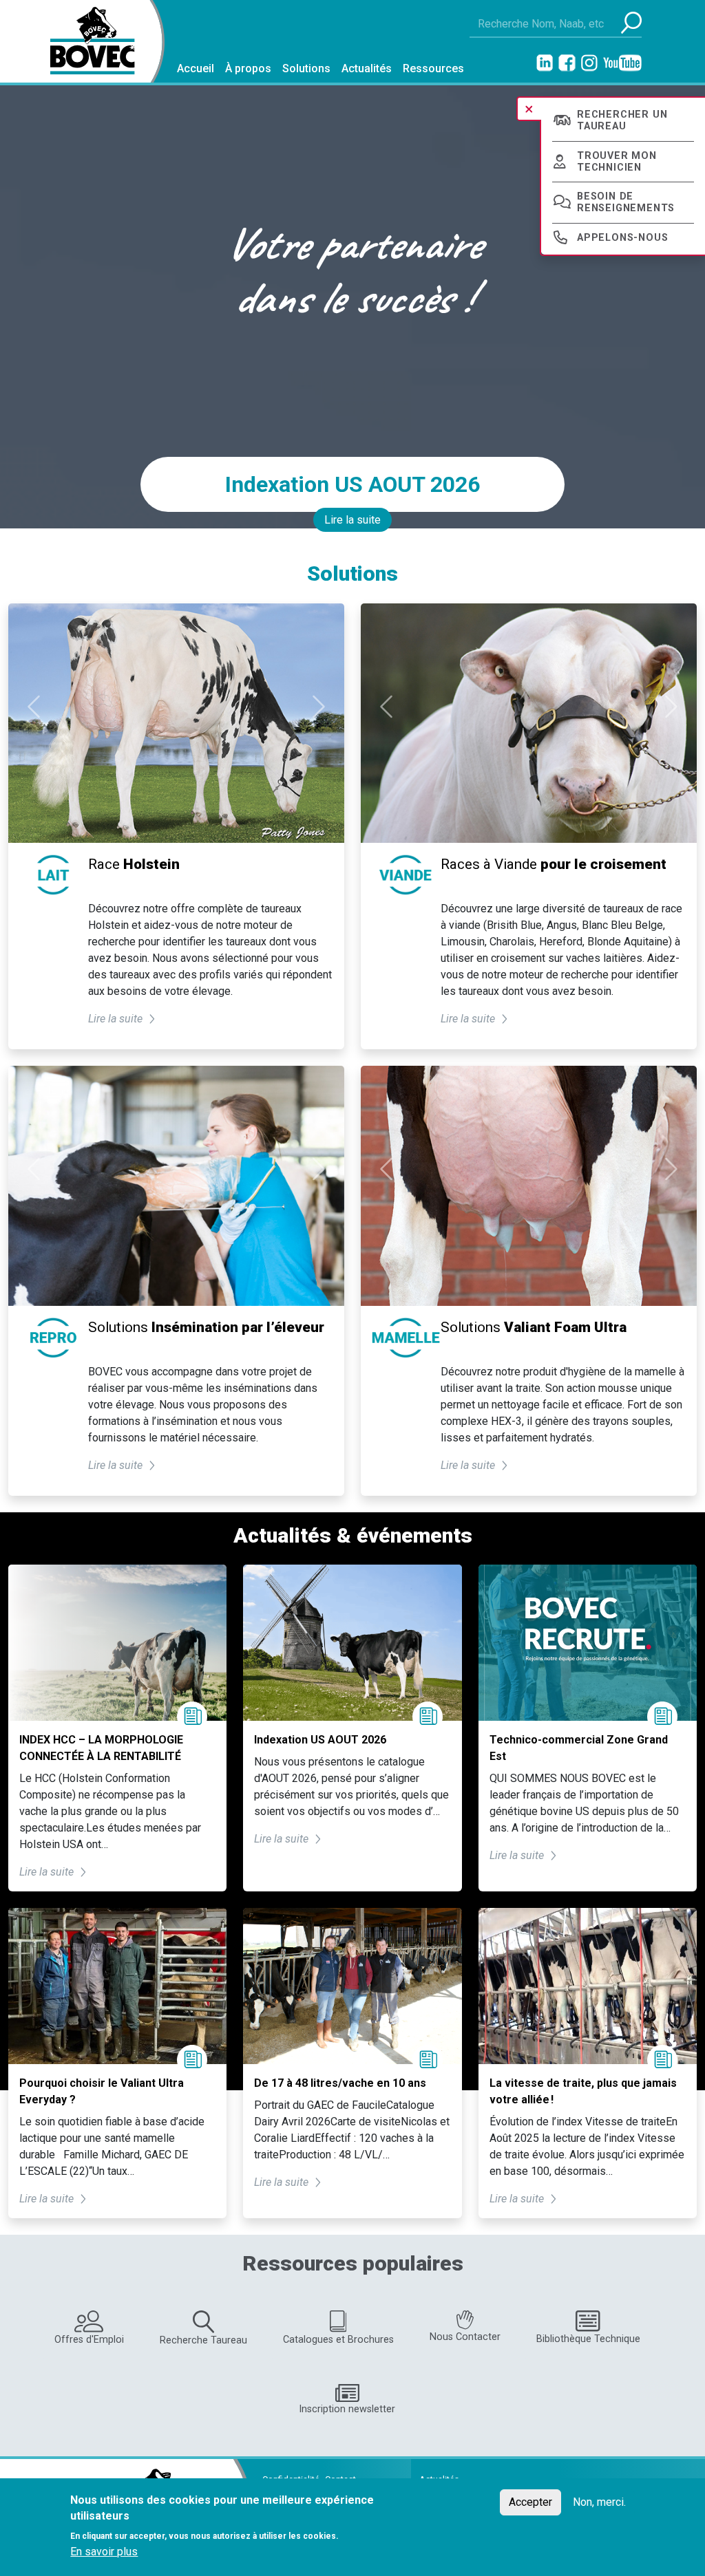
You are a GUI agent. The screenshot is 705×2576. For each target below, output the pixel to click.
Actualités (367, 68)
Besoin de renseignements (626, 202)
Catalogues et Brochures (338, 2340)
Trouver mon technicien (617, 162)
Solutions (306, 68)
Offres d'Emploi (89, 2340)
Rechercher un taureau (622, 120)
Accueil (196, 68)
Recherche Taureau (203, 2340)
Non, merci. (599, 2502)
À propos (248, 68)
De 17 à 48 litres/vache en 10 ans (340, 2083)
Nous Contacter (465, 2337)
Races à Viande (554, 864)
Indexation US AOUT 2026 (352, 484)
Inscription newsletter (347, 2409)
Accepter (530, 2502)
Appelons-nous (622, 238)
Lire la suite (352, 520)
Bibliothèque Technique (588, 2339)
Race (134, 864)
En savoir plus (104, 2552)
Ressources (433, 68)
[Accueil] (87, 41)
